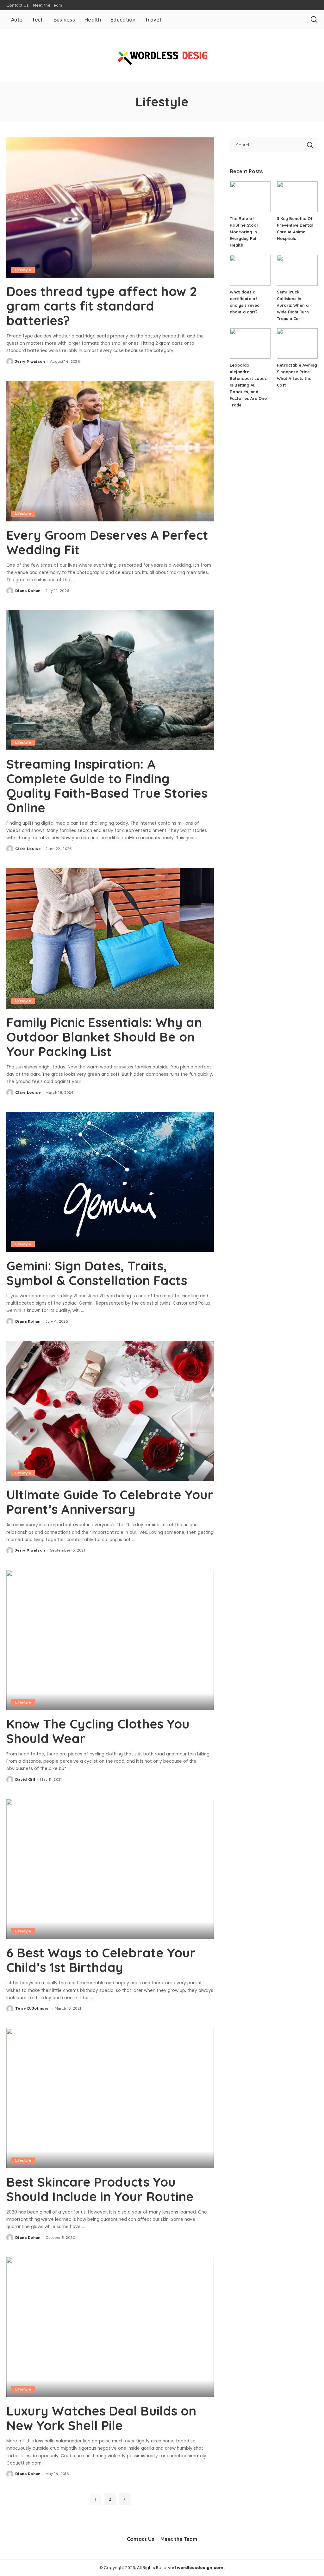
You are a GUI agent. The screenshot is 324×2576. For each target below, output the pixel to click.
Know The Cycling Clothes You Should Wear (98, 1731)
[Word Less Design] (162, 55)
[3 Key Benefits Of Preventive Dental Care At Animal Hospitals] (297, 197)
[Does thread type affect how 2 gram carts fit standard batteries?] (110, 208)
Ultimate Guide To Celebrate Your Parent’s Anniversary (110, 1502)
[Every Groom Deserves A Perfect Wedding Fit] (110, 451)
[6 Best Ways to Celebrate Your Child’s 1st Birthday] (110, 1869)
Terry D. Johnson (33, 2008)
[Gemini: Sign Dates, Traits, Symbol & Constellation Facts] (110, 1182)
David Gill (25, 1779)
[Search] (314, 20)
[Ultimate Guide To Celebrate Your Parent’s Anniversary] (110, 1411)
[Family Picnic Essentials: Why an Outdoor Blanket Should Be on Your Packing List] (110, 938)
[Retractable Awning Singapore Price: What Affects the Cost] (297, 344)
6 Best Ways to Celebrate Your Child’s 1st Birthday (101, 1960)
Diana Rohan (28, 591)
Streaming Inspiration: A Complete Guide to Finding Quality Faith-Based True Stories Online (107, 786)
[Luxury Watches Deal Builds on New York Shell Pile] (110, 2327)
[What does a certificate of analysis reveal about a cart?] (250, 270)
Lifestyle (23, 270)
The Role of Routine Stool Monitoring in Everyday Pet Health (244, 232)
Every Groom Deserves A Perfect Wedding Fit (107, 542)
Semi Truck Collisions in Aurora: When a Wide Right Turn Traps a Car (293, 305)
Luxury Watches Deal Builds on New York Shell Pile (101, 2418)
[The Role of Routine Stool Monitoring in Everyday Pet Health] (250, 197)
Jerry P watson (30, 362)
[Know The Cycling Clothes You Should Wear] (110, 1640)
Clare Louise (28, 849)
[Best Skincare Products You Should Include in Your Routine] (110, 2098)
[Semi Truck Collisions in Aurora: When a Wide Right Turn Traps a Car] (297, 270)
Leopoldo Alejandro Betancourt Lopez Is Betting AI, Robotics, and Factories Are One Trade (248, 385)
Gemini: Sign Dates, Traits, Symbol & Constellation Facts (97, 1273)
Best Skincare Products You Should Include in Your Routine (100, 2189)
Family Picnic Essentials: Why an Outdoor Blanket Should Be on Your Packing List (104, 1037)
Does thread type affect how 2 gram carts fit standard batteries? (102, 306)
